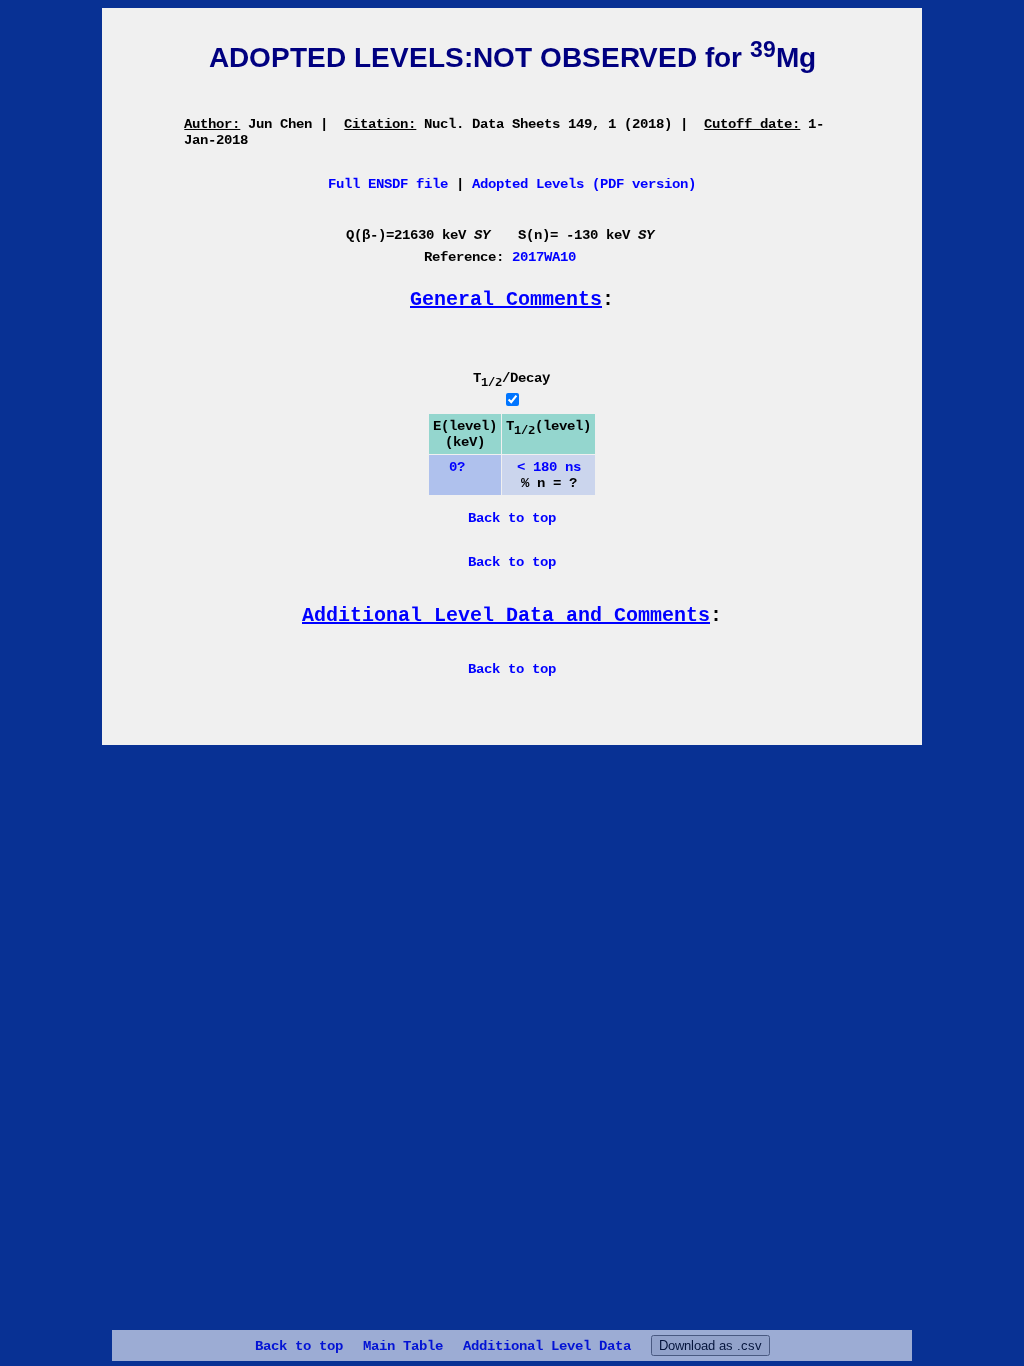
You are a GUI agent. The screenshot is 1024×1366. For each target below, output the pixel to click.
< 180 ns (549, 467)
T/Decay (511, 378)
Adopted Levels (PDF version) (584, 184)
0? (449, 467)
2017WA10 (544, 257)
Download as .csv (710, 1345)
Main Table (403, 1346)
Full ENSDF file (388, 184)
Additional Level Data (547, 1346)
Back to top (299, 1346)
